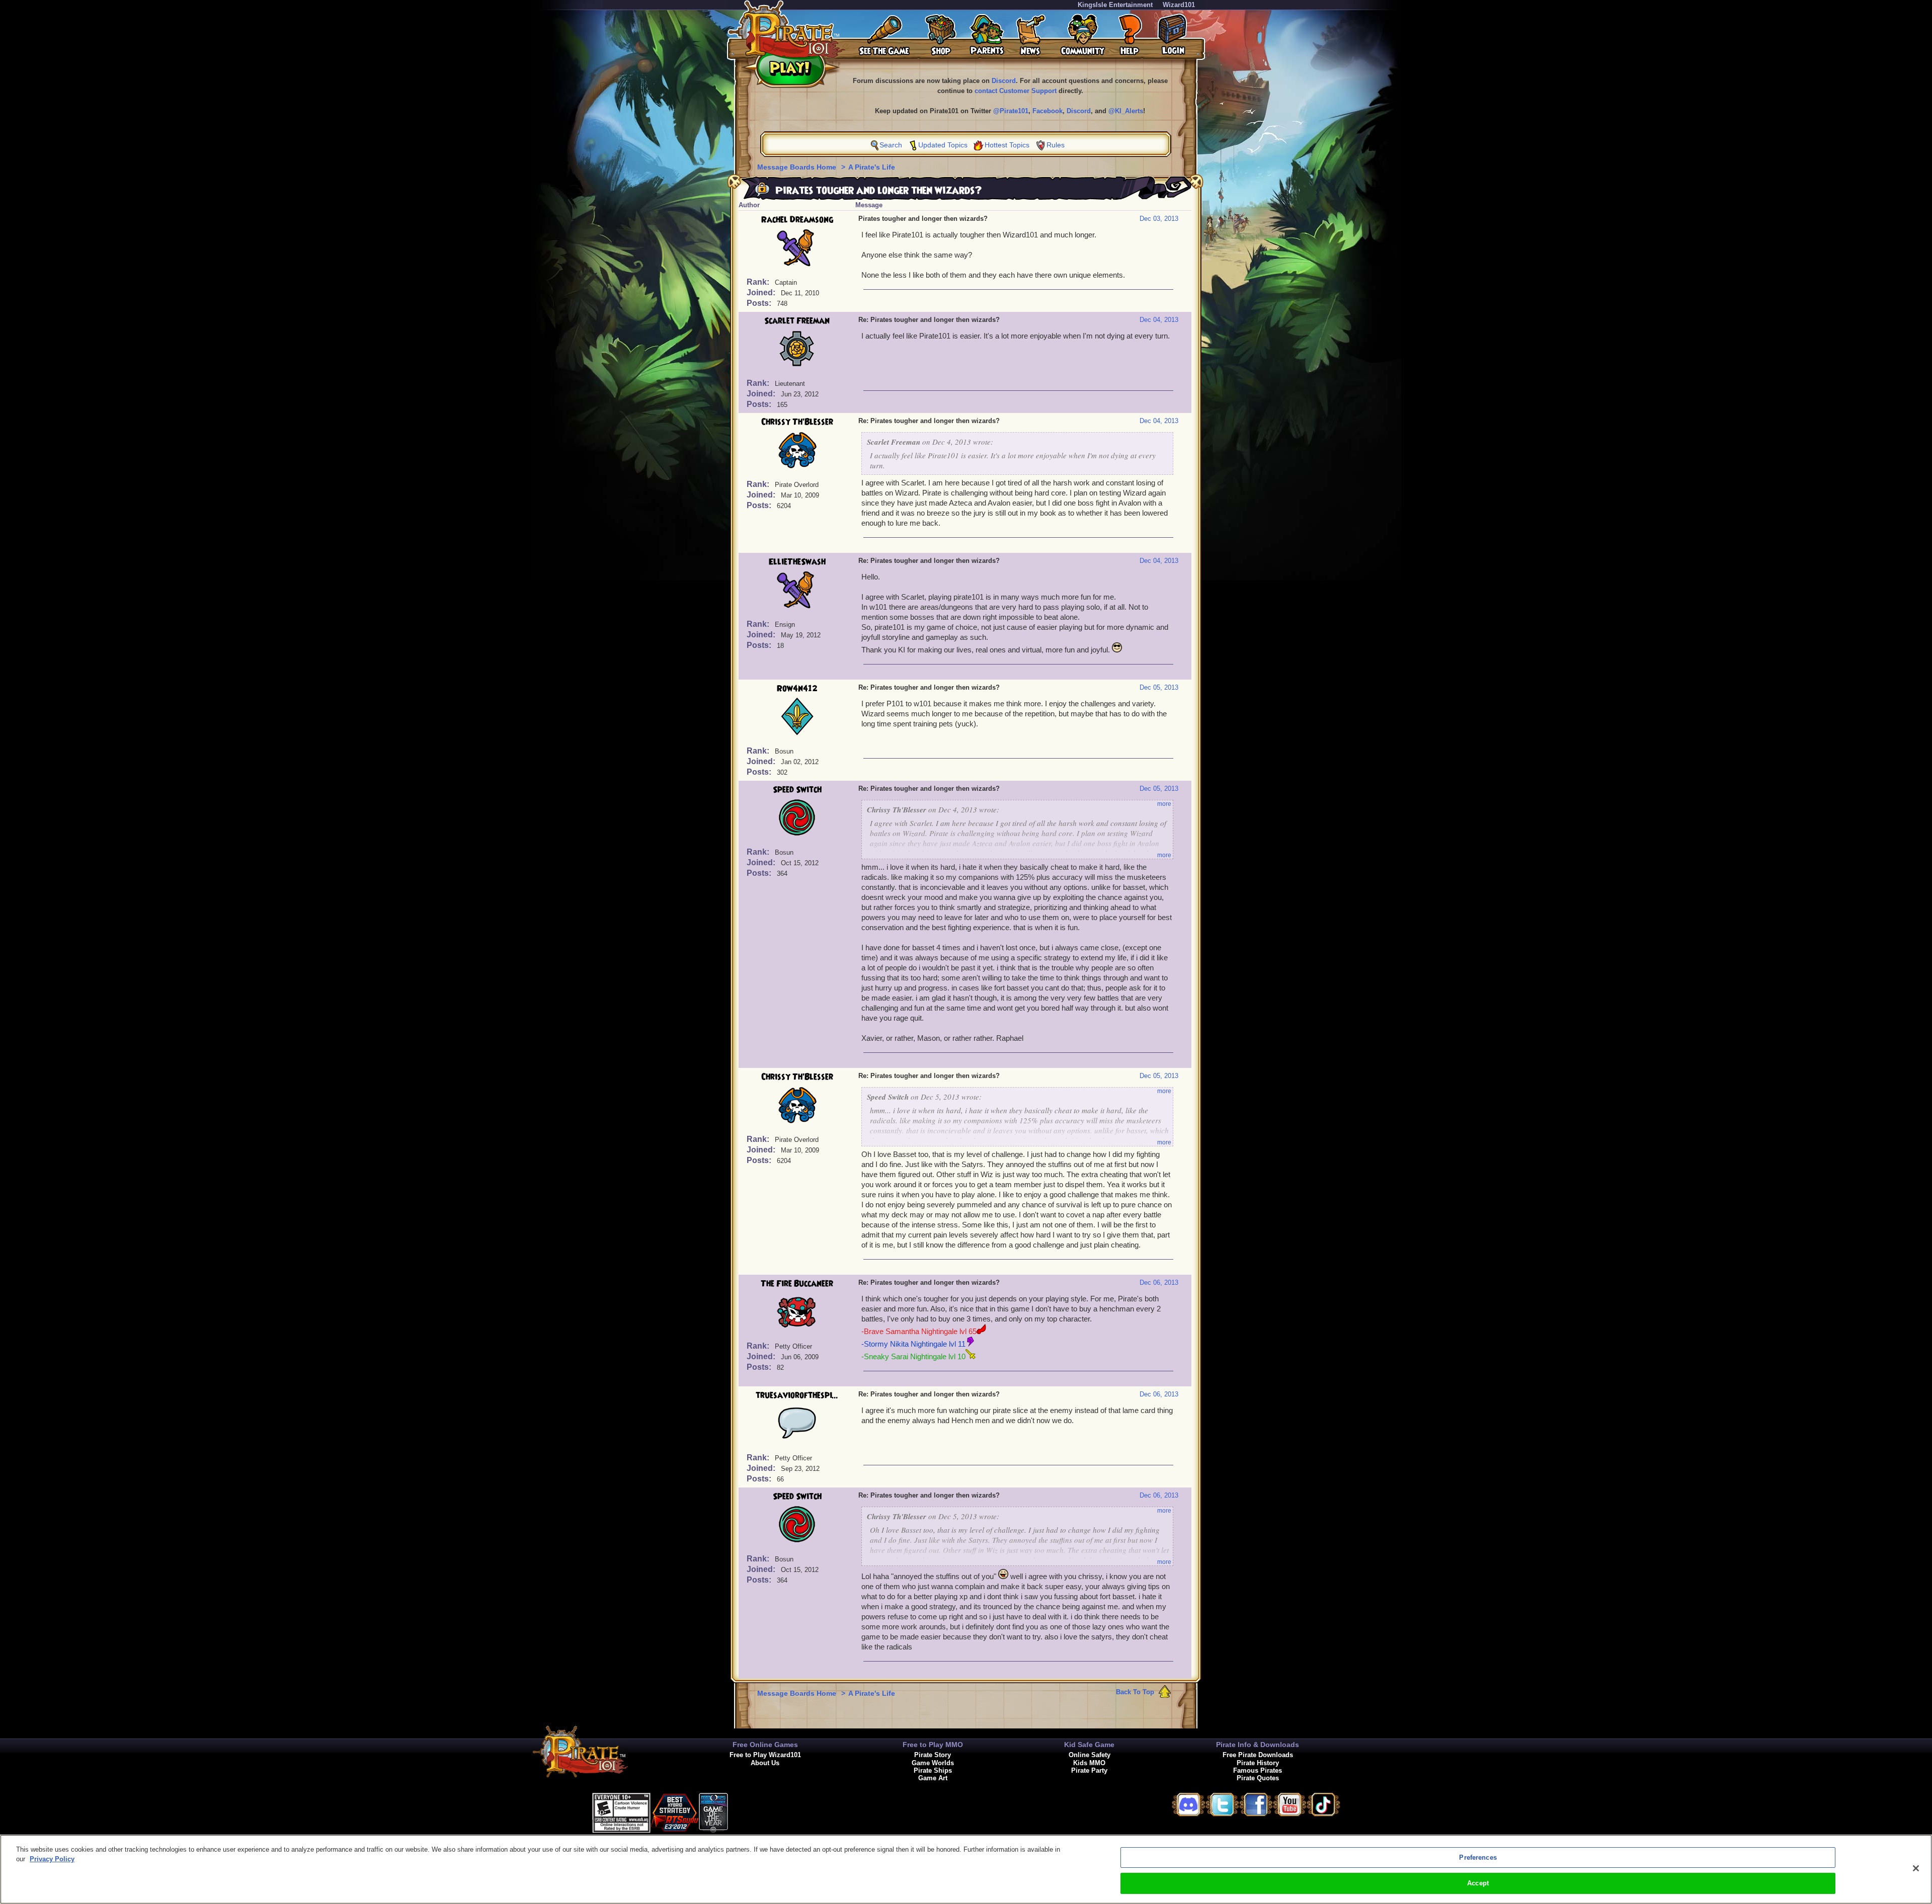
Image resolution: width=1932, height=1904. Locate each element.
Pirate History (1258, 1763)
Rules (1056, 145)
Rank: (759, 282)
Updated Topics (943, 145)
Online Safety (1090, 1755)
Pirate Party (1089, 1770)
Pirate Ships (933, 1770)
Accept (1478, 1883)
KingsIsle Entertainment (1115, 5)
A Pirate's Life (872, 167)
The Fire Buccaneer (797, 1284)
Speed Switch (797, 790)
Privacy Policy (52, 1859)
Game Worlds (933, 1763)
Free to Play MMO (933, 1745)
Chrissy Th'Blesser (797, 422)
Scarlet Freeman (797, 321)
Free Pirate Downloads (1258, 1755)
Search (891, 145)
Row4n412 (797, 689)
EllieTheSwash (797, 562)
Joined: (762, 293)
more (1164, 804)
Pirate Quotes (1258, 1778)
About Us (765, 1763)
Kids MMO (1089, 1763)
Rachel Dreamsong (797, 220)
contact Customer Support (1016, 91)
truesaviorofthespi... (797, 1395)
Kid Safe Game (1089, 1745)
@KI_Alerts (1126, 111)
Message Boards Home (798, 167)
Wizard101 (1179, 5)
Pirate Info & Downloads (1258, 1745)
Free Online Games (765, 1745)
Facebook (1048, 111)
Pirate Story (933, 1755)
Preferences (1478, 1857)
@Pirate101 (1011, 111)
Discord (1004, 81)
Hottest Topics (1007, 145)
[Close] (1916, 1868)
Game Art (933, 1778)
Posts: (760, 303)
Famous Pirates (1258, 1770)
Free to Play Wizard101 (765, 1755)
